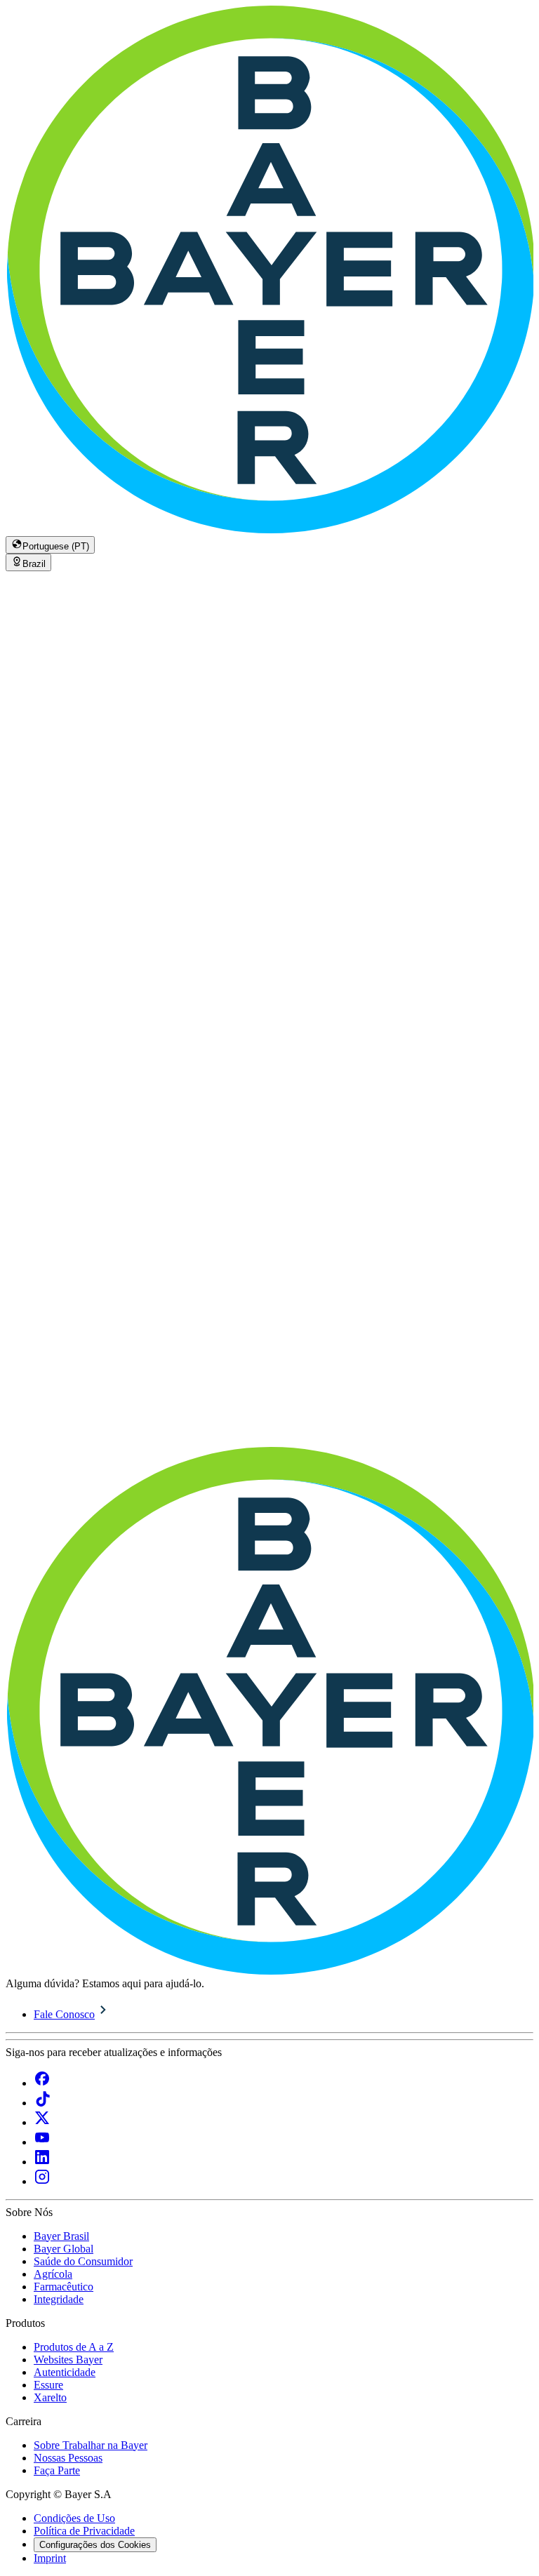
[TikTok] (42, 2103)
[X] (42, 2122)
